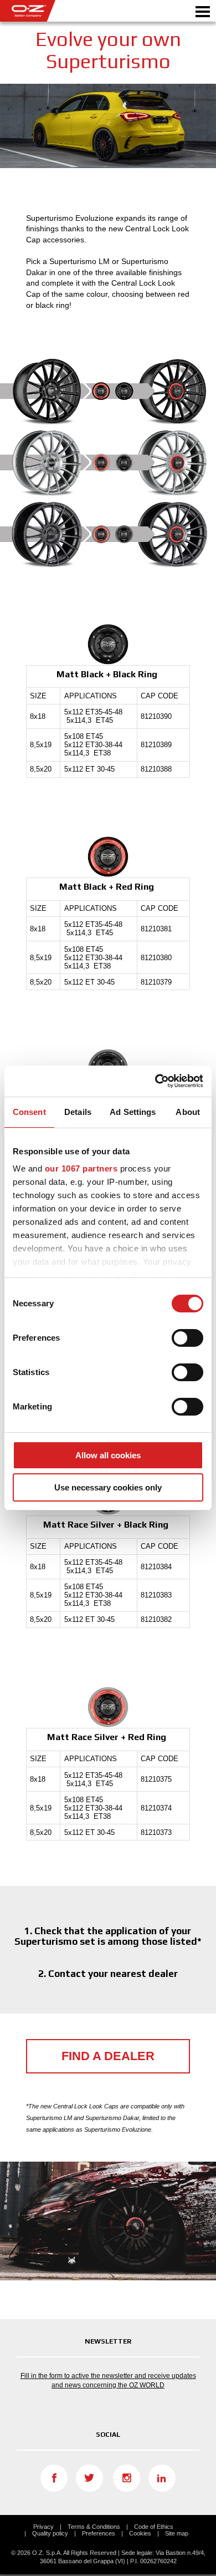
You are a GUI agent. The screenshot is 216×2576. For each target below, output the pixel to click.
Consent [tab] (29, 1112)
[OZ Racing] (54, 11)
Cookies (140, 2533)
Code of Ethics (154, 2527)
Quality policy (50, 2533)
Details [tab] (78, 1112)
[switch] (187, 1338)
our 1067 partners (81, 1168)
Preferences (99, 2533)
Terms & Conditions (94, 2527)
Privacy (43, 2527)
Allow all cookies (108, 1455)
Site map (177, 2533)
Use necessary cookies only (108, 1487)
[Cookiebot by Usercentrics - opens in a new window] (155, 1081)
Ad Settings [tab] (133, 1112)
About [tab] (188, 1112)
